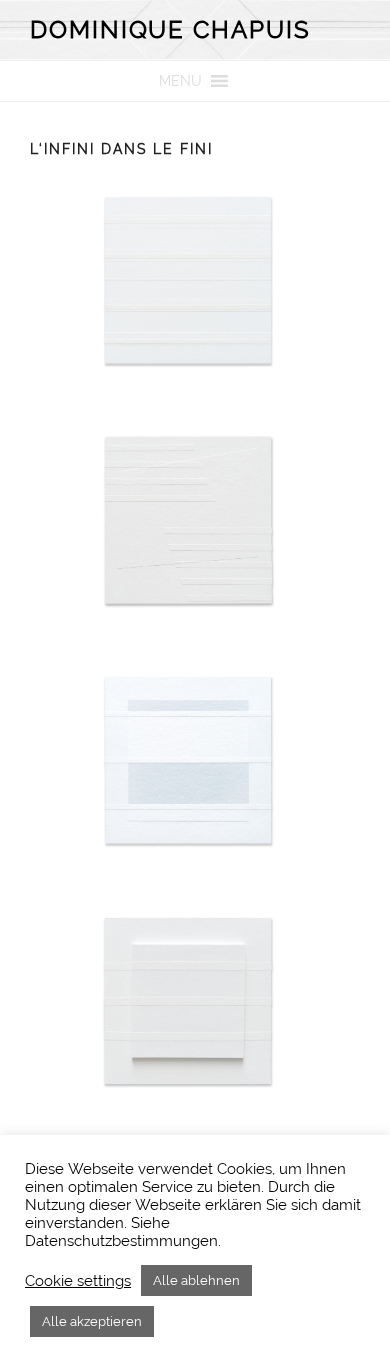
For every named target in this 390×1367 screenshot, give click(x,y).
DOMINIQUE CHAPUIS (170, 29)
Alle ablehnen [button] (196, 1280)
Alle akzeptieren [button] (92, 1321)
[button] (180, 81)
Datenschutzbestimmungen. (123, 1240)
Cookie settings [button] (78, 1280)
